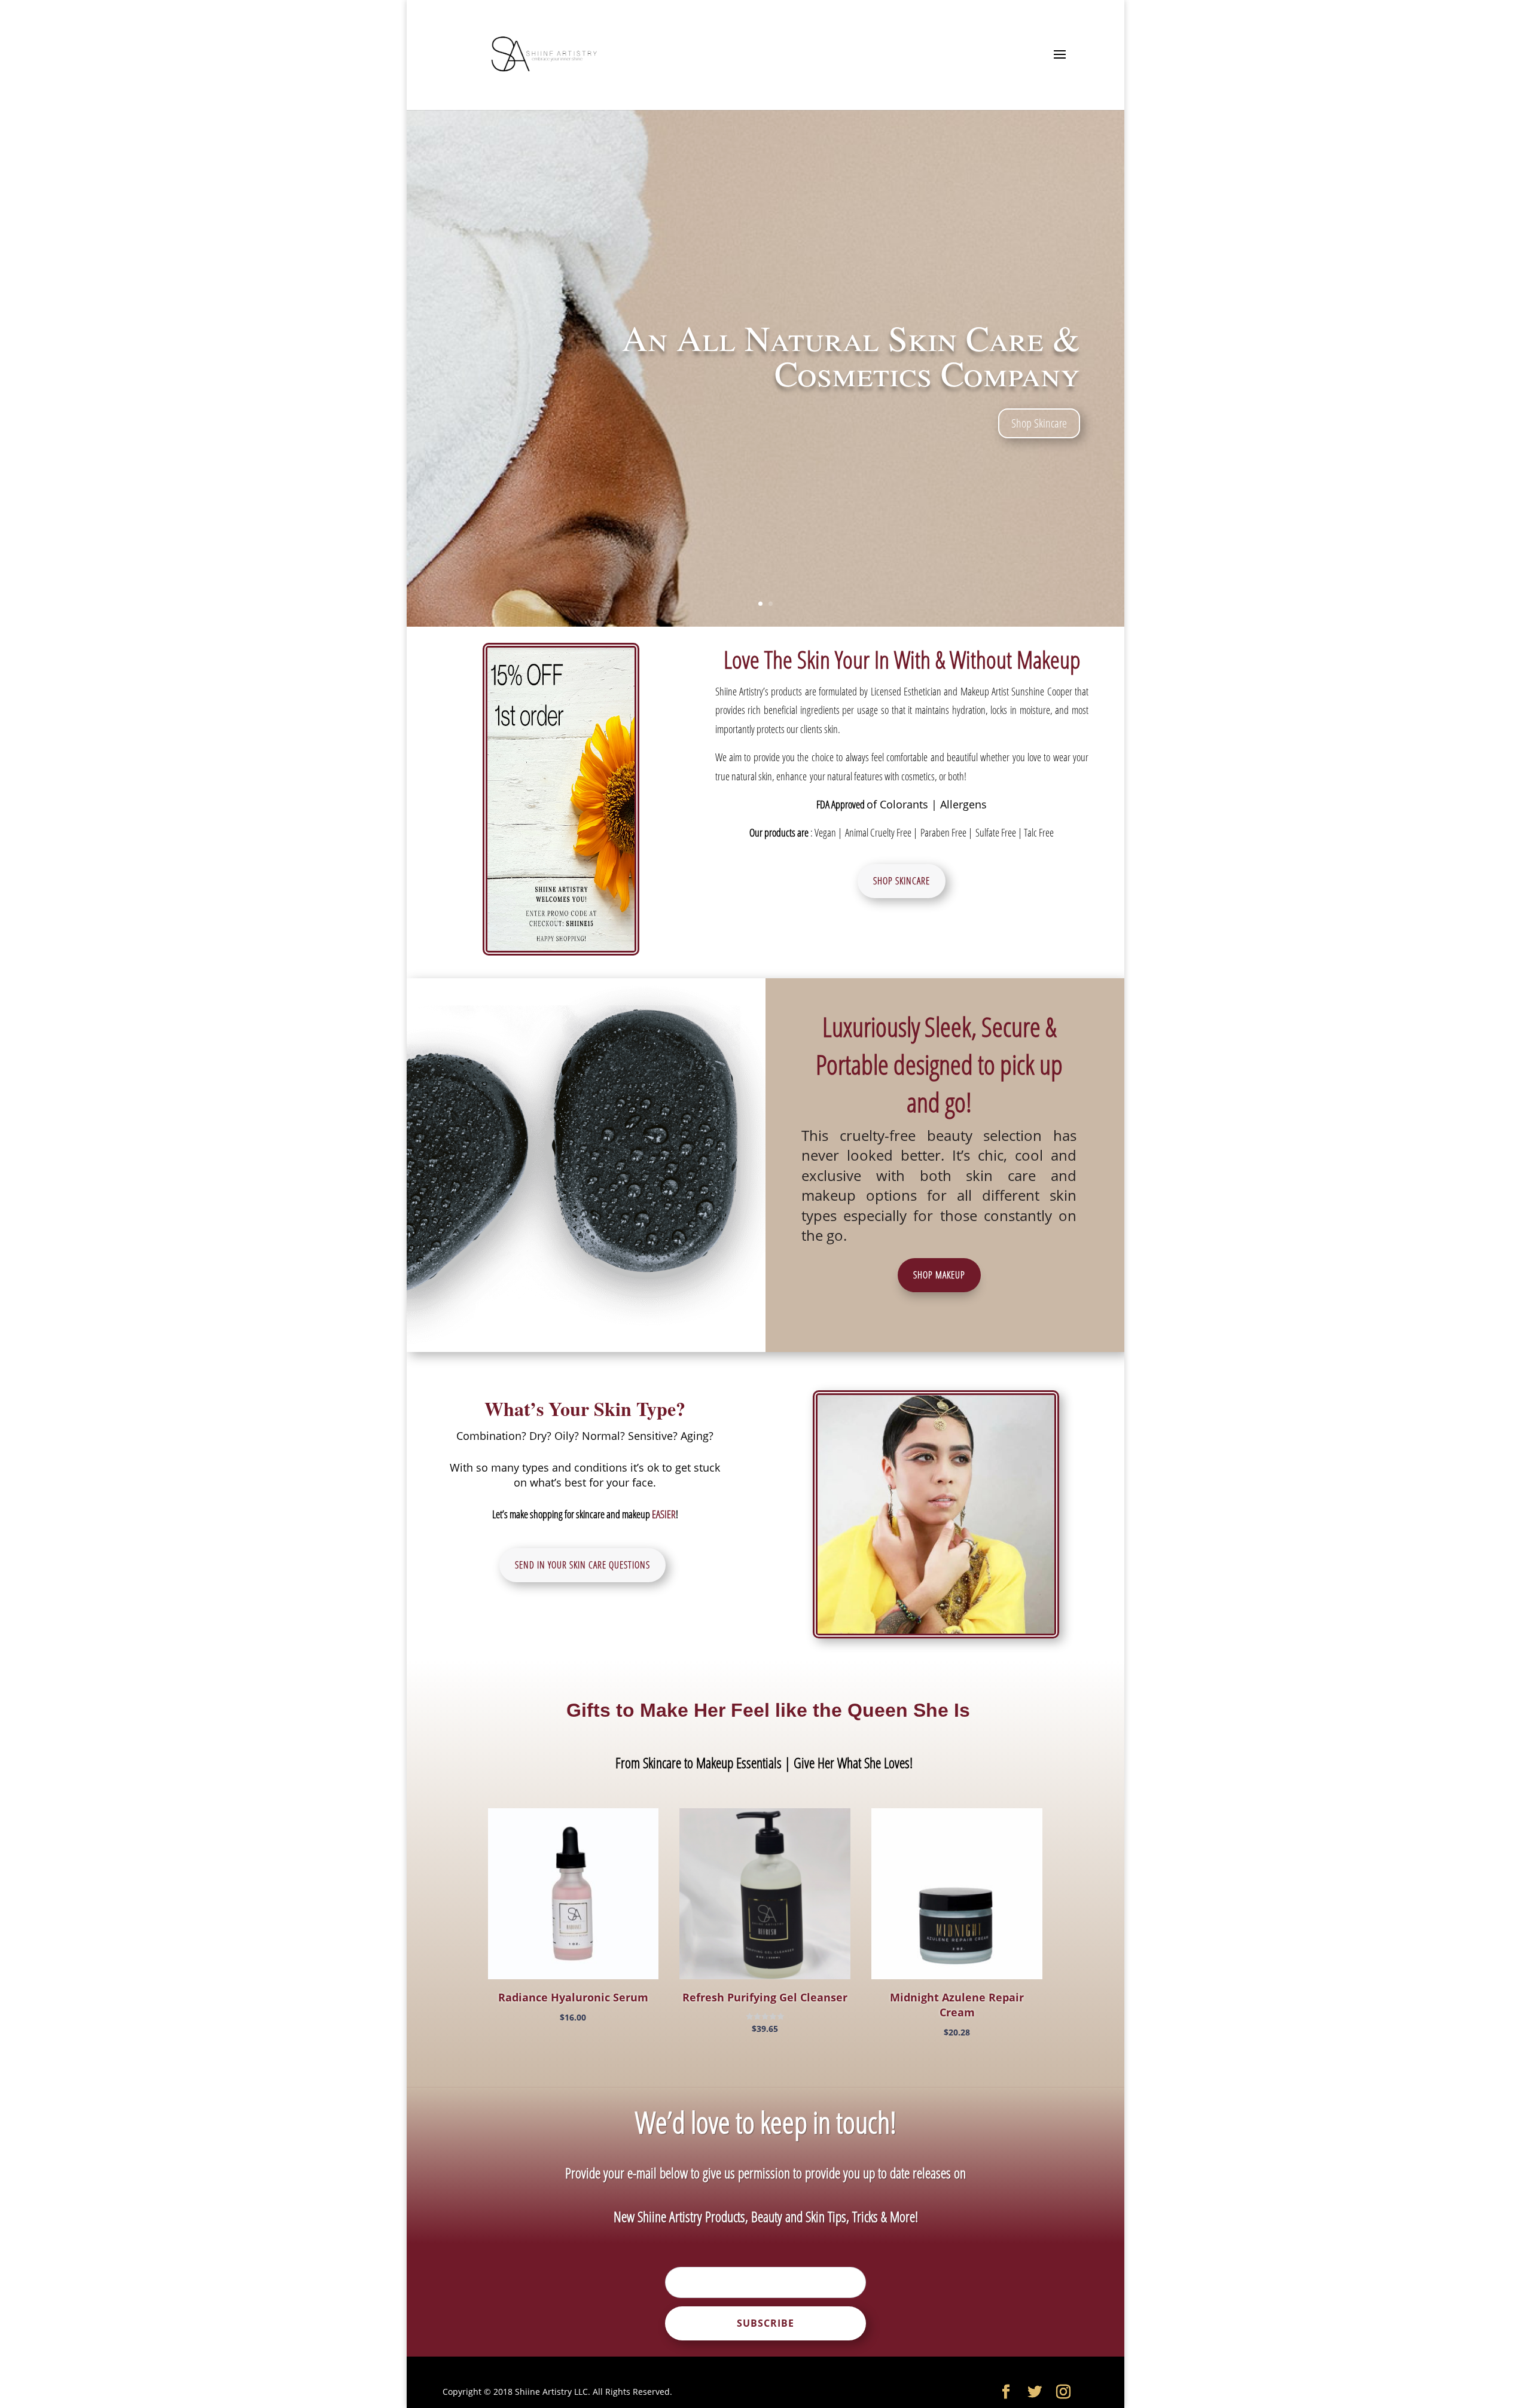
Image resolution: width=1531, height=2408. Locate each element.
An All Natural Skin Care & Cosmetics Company (851, 355)
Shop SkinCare (902, 881)
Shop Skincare (1039, 423)
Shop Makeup (939, 1275)
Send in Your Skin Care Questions (582, 1565)
